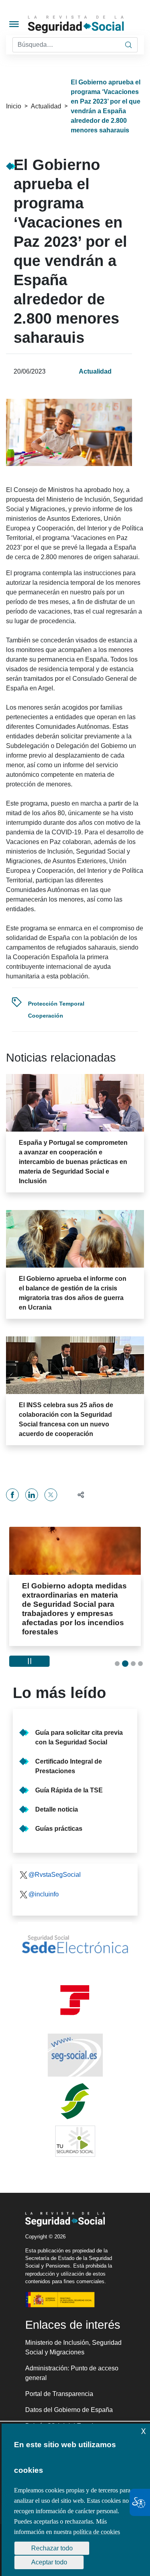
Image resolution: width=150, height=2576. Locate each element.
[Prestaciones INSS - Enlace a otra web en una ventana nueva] (75, 2092)
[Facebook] (12, 1495)
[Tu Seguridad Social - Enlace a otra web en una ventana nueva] (75, 2132)
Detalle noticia (57, 1800)
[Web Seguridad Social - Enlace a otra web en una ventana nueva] (75, 2046)
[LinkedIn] (32, 1495)
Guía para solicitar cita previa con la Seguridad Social (79, 1728)
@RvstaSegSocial (55, 1865)
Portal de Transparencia (59, 2385)
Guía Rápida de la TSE (69, 1781)
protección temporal (56, 1004)
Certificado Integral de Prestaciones (69, 1757)
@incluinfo (44, 1885)
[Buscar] (128, 45)
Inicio (14, 106)
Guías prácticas (59, 1819)
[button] (77, 1495)
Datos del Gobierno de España (69, 2401)
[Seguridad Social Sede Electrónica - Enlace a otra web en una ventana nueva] (75, 1935)
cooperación (46, 1016)
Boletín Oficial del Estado (61, 2417)
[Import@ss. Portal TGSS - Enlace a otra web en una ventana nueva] (75, 1991)
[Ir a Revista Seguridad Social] (88, 24)
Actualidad (46, 106)
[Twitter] (51, 1495)
